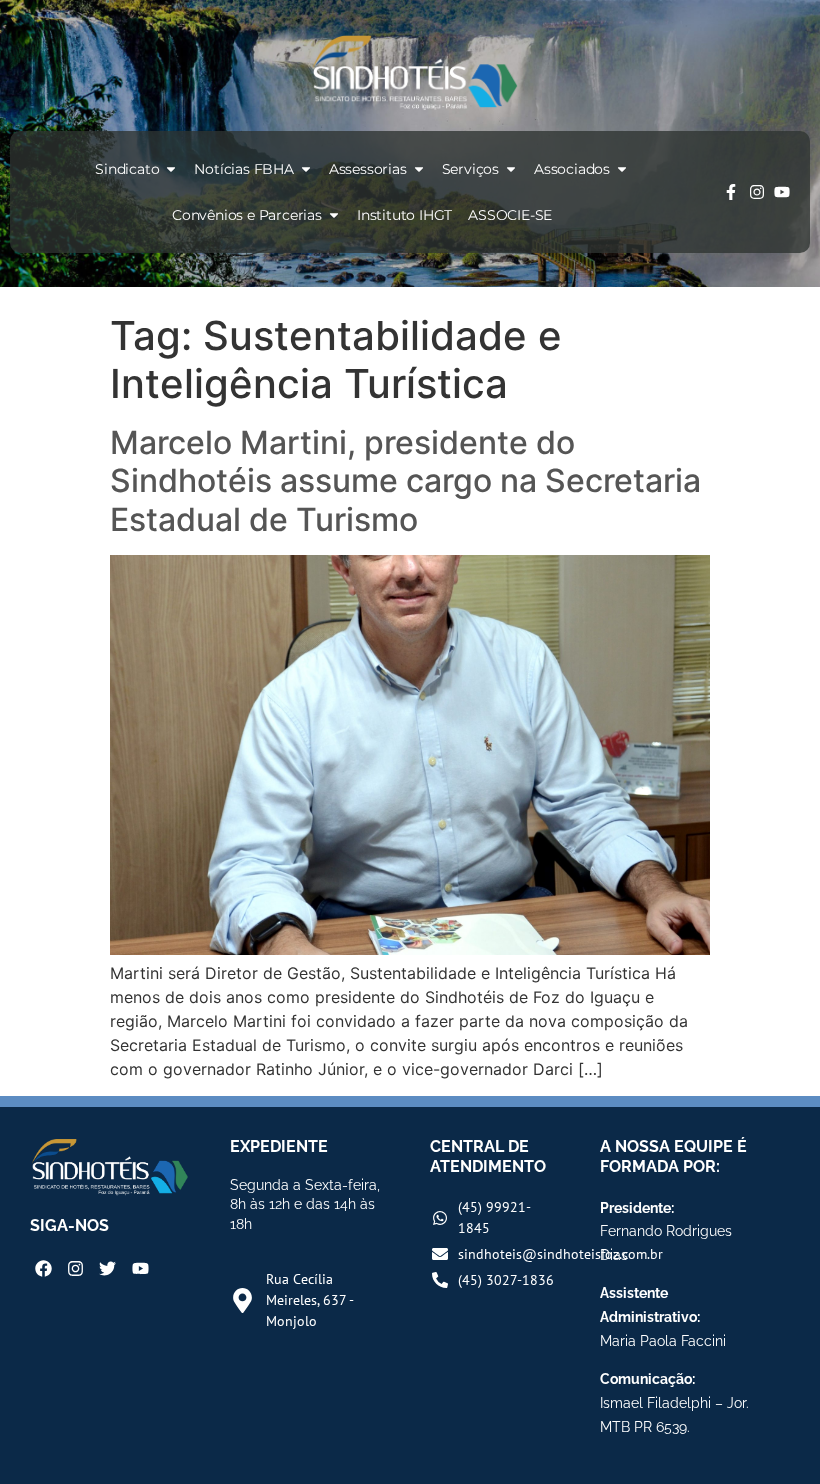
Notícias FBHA (243, 169)
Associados (572, 169)
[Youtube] (782, 192)
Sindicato (127, 169)
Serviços (470, 169)
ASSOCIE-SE (510, 215)
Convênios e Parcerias (247, 215)
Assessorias (368, 169)
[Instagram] (757, 192)
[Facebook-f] (731, 192)
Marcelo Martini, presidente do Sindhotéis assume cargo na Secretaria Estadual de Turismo (405, 481)
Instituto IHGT (404, 215)
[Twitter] (107, 1268)
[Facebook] (43, 1268)
